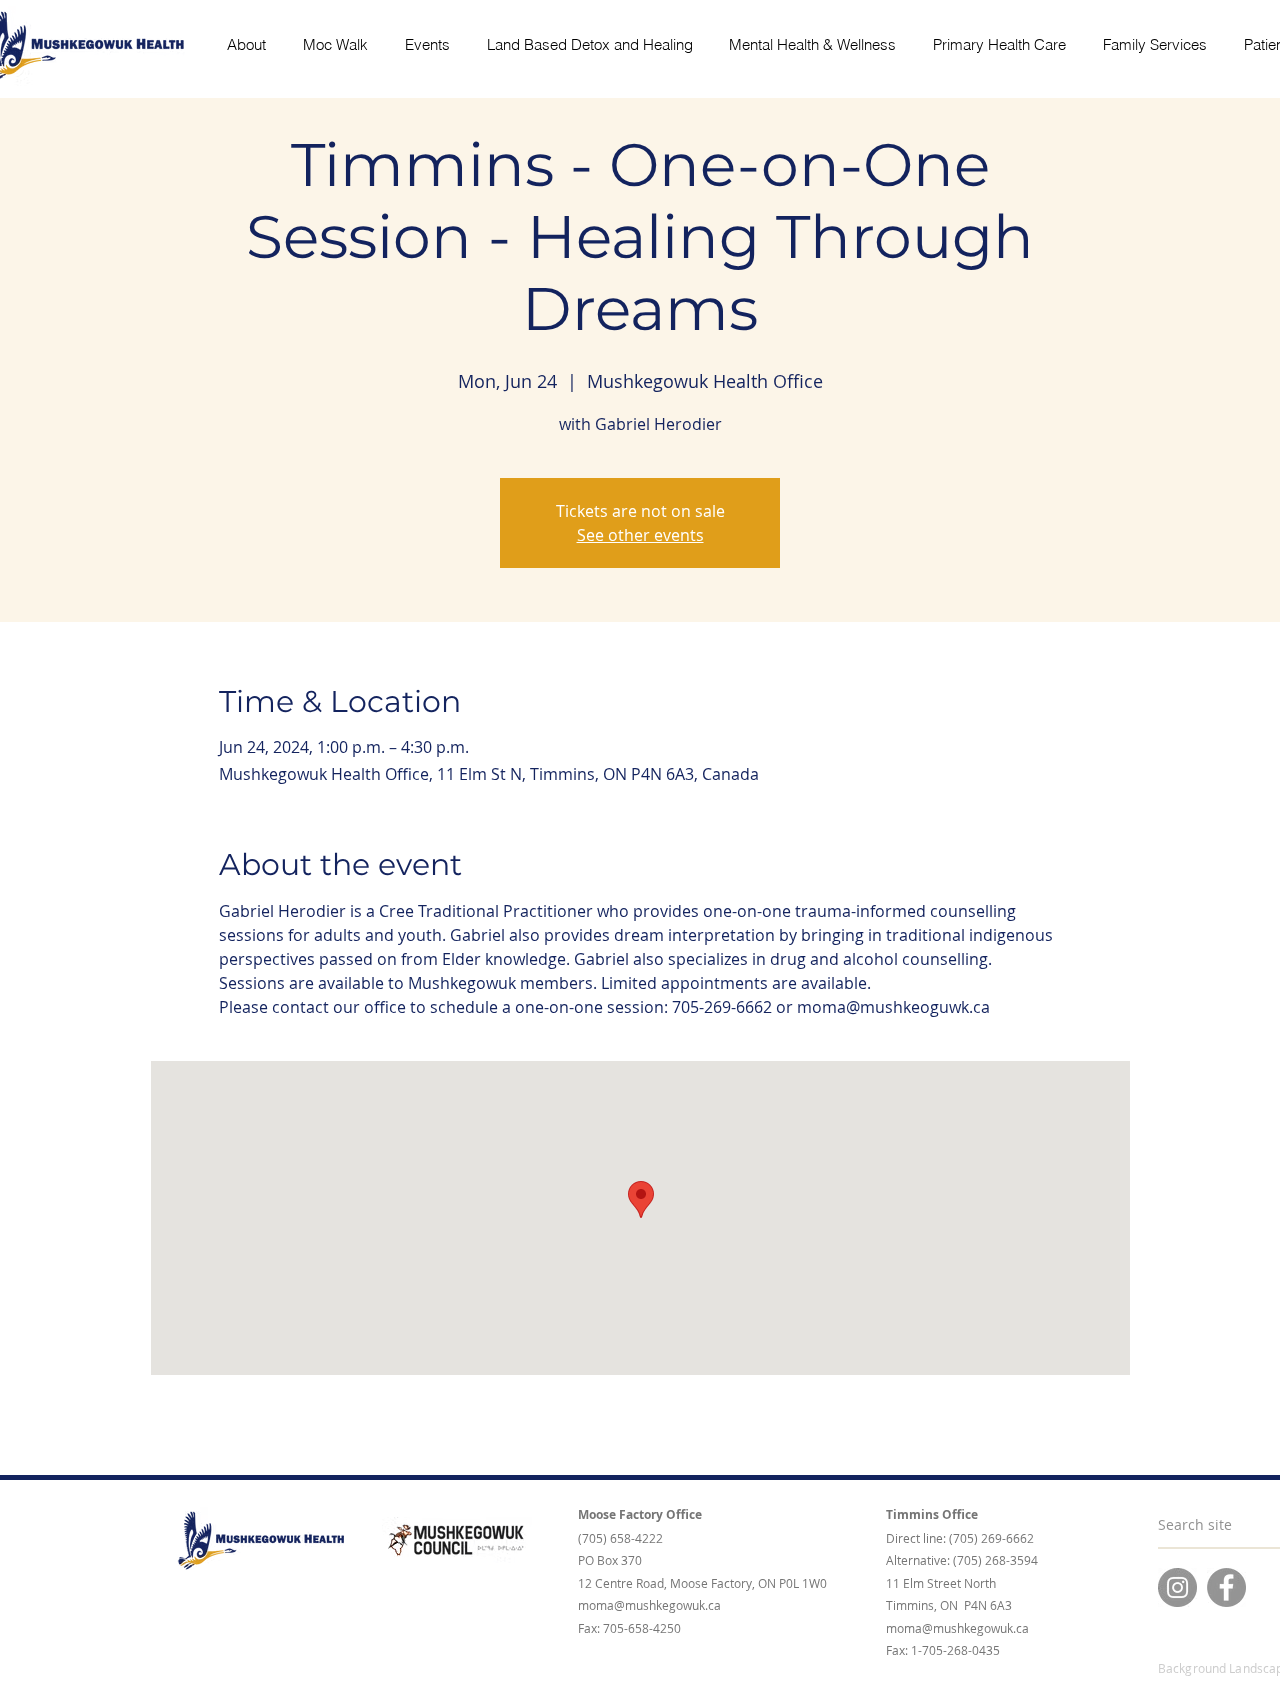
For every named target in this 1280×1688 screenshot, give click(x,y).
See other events (640, 535)
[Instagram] (1177, 1587)
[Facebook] (1226, 1587)
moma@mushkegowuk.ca (649, 1605)
